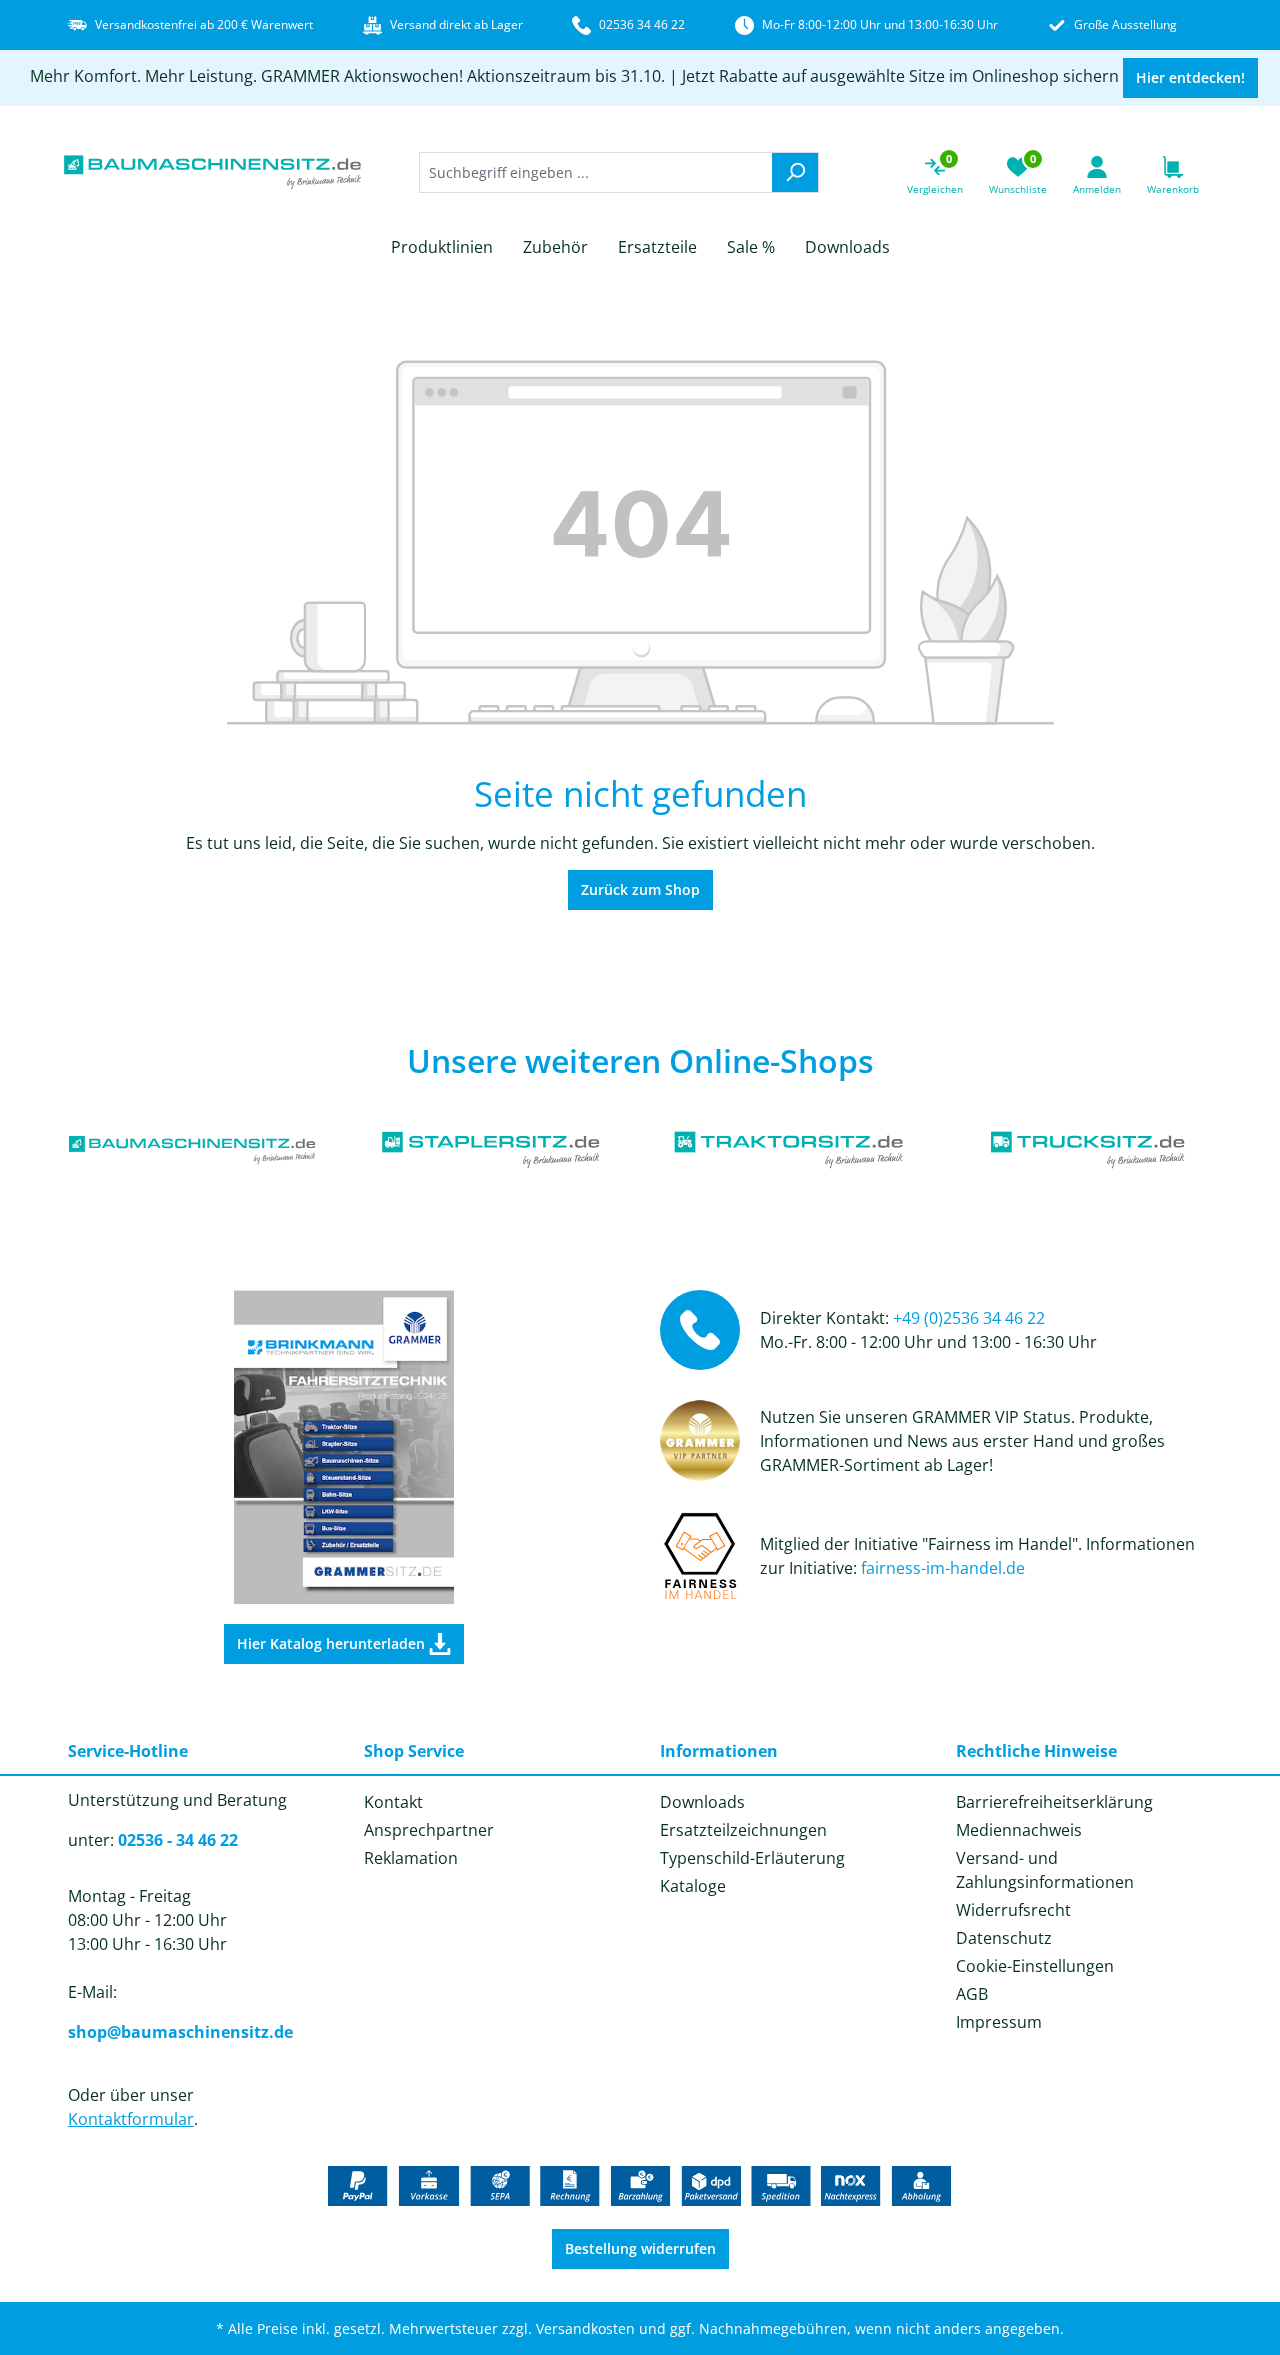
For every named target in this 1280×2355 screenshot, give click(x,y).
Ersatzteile (657, 247)
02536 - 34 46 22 (178, 1840)
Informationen (719, 1751)
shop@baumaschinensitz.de (180, 2032)
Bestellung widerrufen (640, 2248)
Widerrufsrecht (1013, 1910)
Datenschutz (1004, 1938)
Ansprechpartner (429, 1830)
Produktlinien (442, 247)
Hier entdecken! (1190, 77)
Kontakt (393, 1802)
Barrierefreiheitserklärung (1054, 1802)
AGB (972, 1994)
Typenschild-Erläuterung (752, 1858)
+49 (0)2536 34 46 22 (969, 1318)
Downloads (847, 247)
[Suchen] (795, 172)
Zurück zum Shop (640, 889)
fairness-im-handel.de (943, 1568)
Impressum (999, 2022)
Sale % (751, 247)
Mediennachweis (1019, 1830)
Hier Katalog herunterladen (333, 1643)
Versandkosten (585, 2328)
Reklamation (411, 1858)
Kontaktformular (131, 2119)
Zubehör (555, 247)
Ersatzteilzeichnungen (743, 1830)
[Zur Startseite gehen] (213, 172)
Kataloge (693, 1886)
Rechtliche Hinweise (1036, 1751)
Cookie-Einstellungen (1035, 1966)
